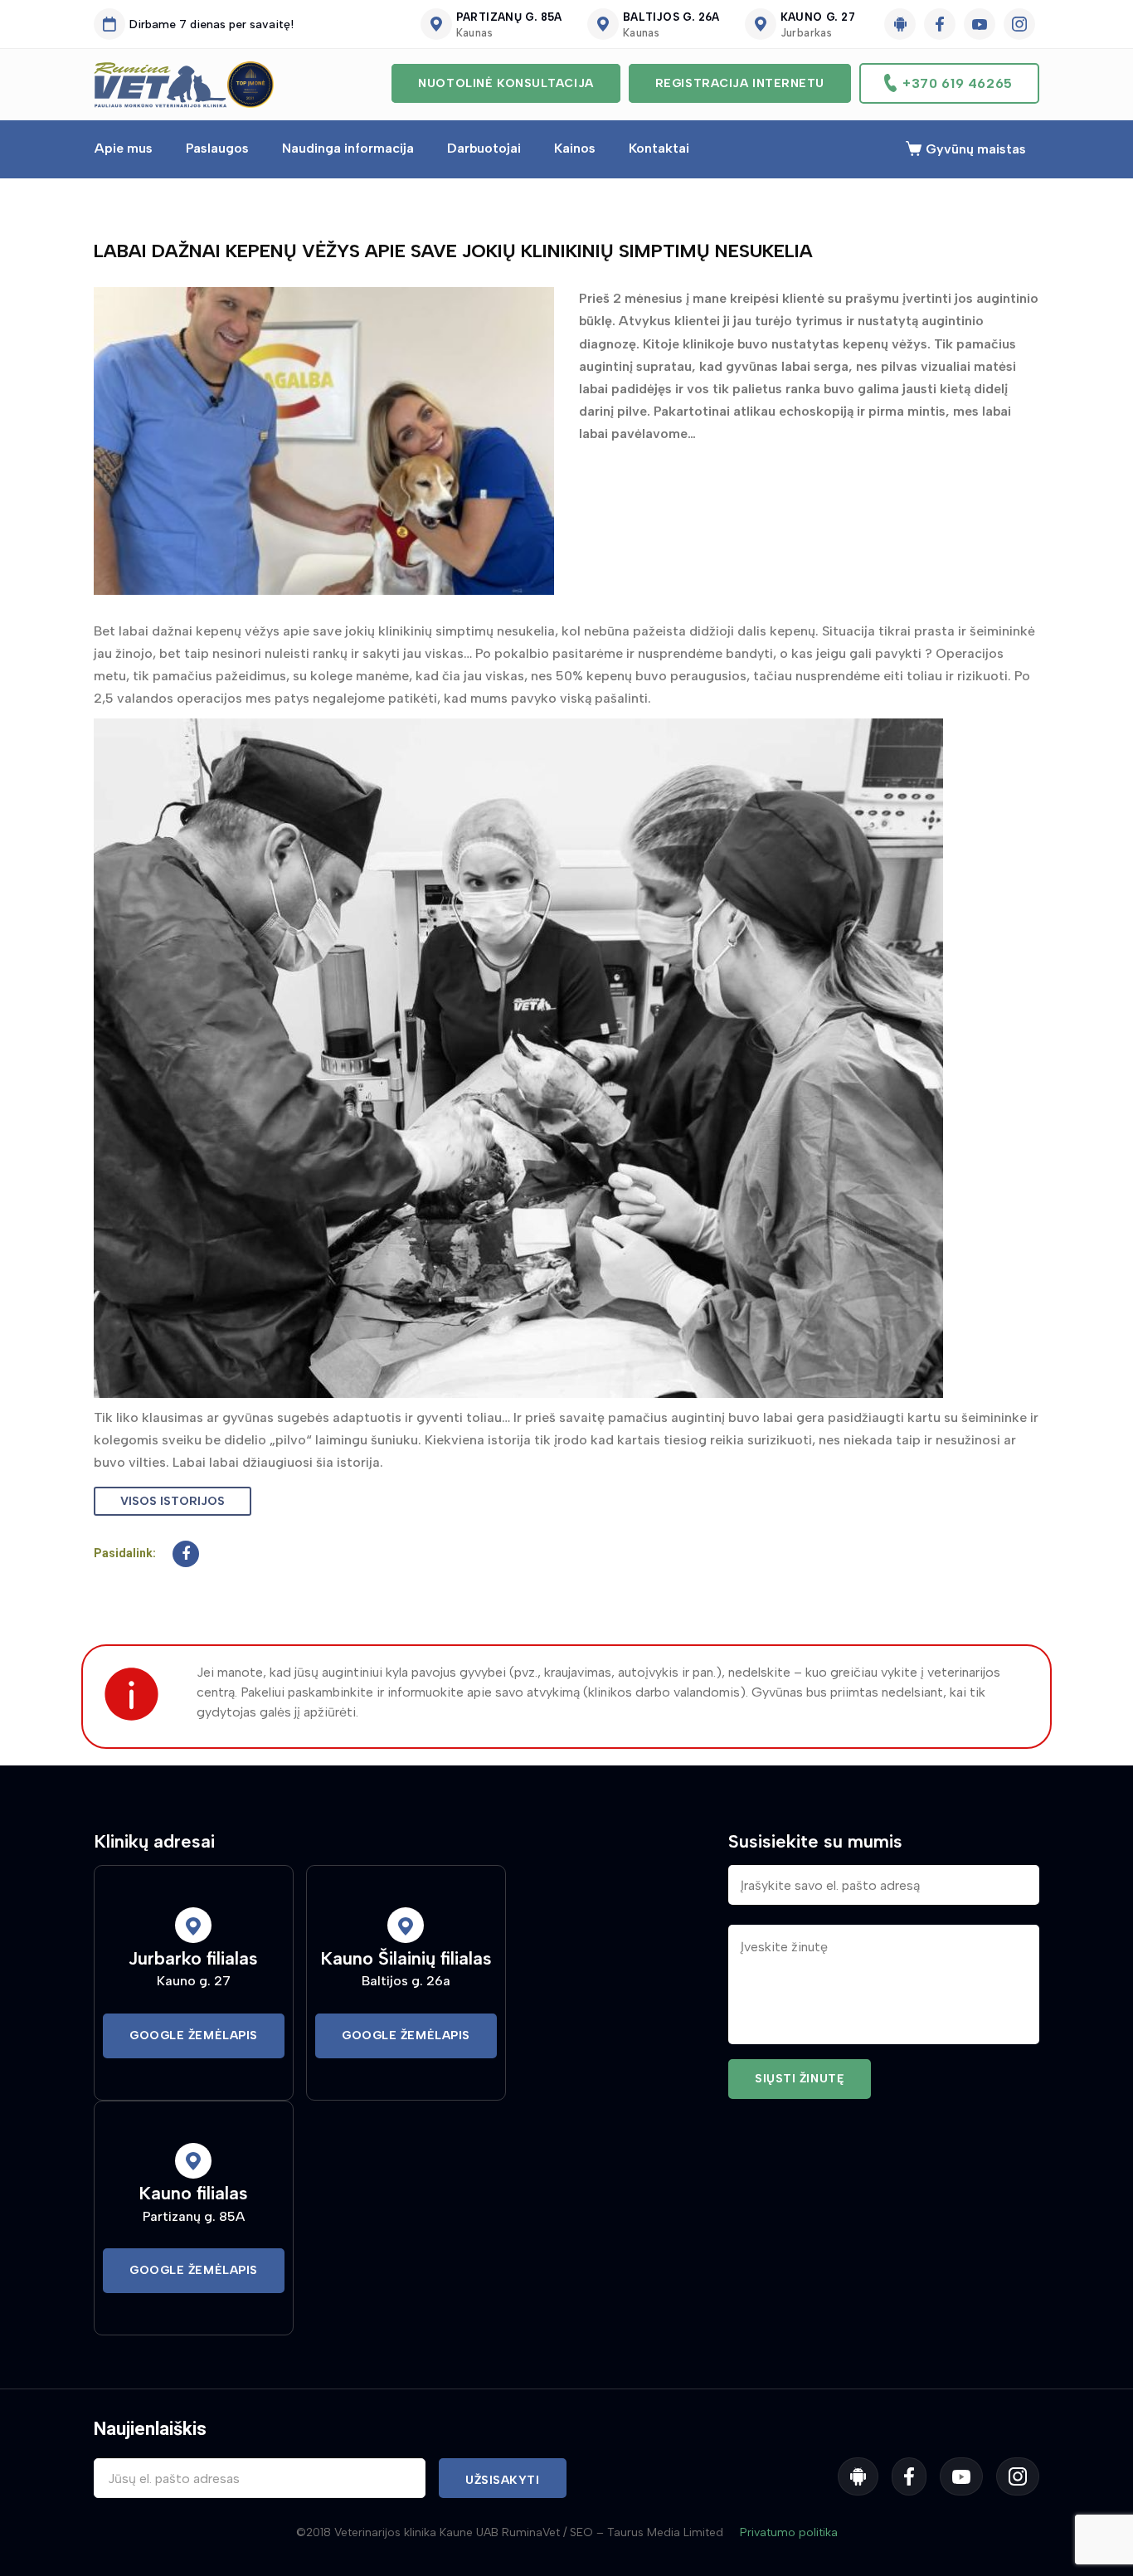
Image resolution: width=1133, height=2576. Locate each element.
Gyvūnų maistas (976, 149)
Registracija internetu (740, 83)
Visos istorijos (173, 1501)
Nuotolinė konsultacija (506, 83)
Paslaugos (217, 148)
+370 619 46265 (958, 83)
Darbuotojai (484, 148)
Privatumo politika (789, 2532)
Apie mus (124, 148)
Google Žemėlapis (194, 2035)
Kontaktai (659, 148)
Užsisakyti (503, 2480)
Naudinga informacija (348, 148)
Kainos (575, 148)
